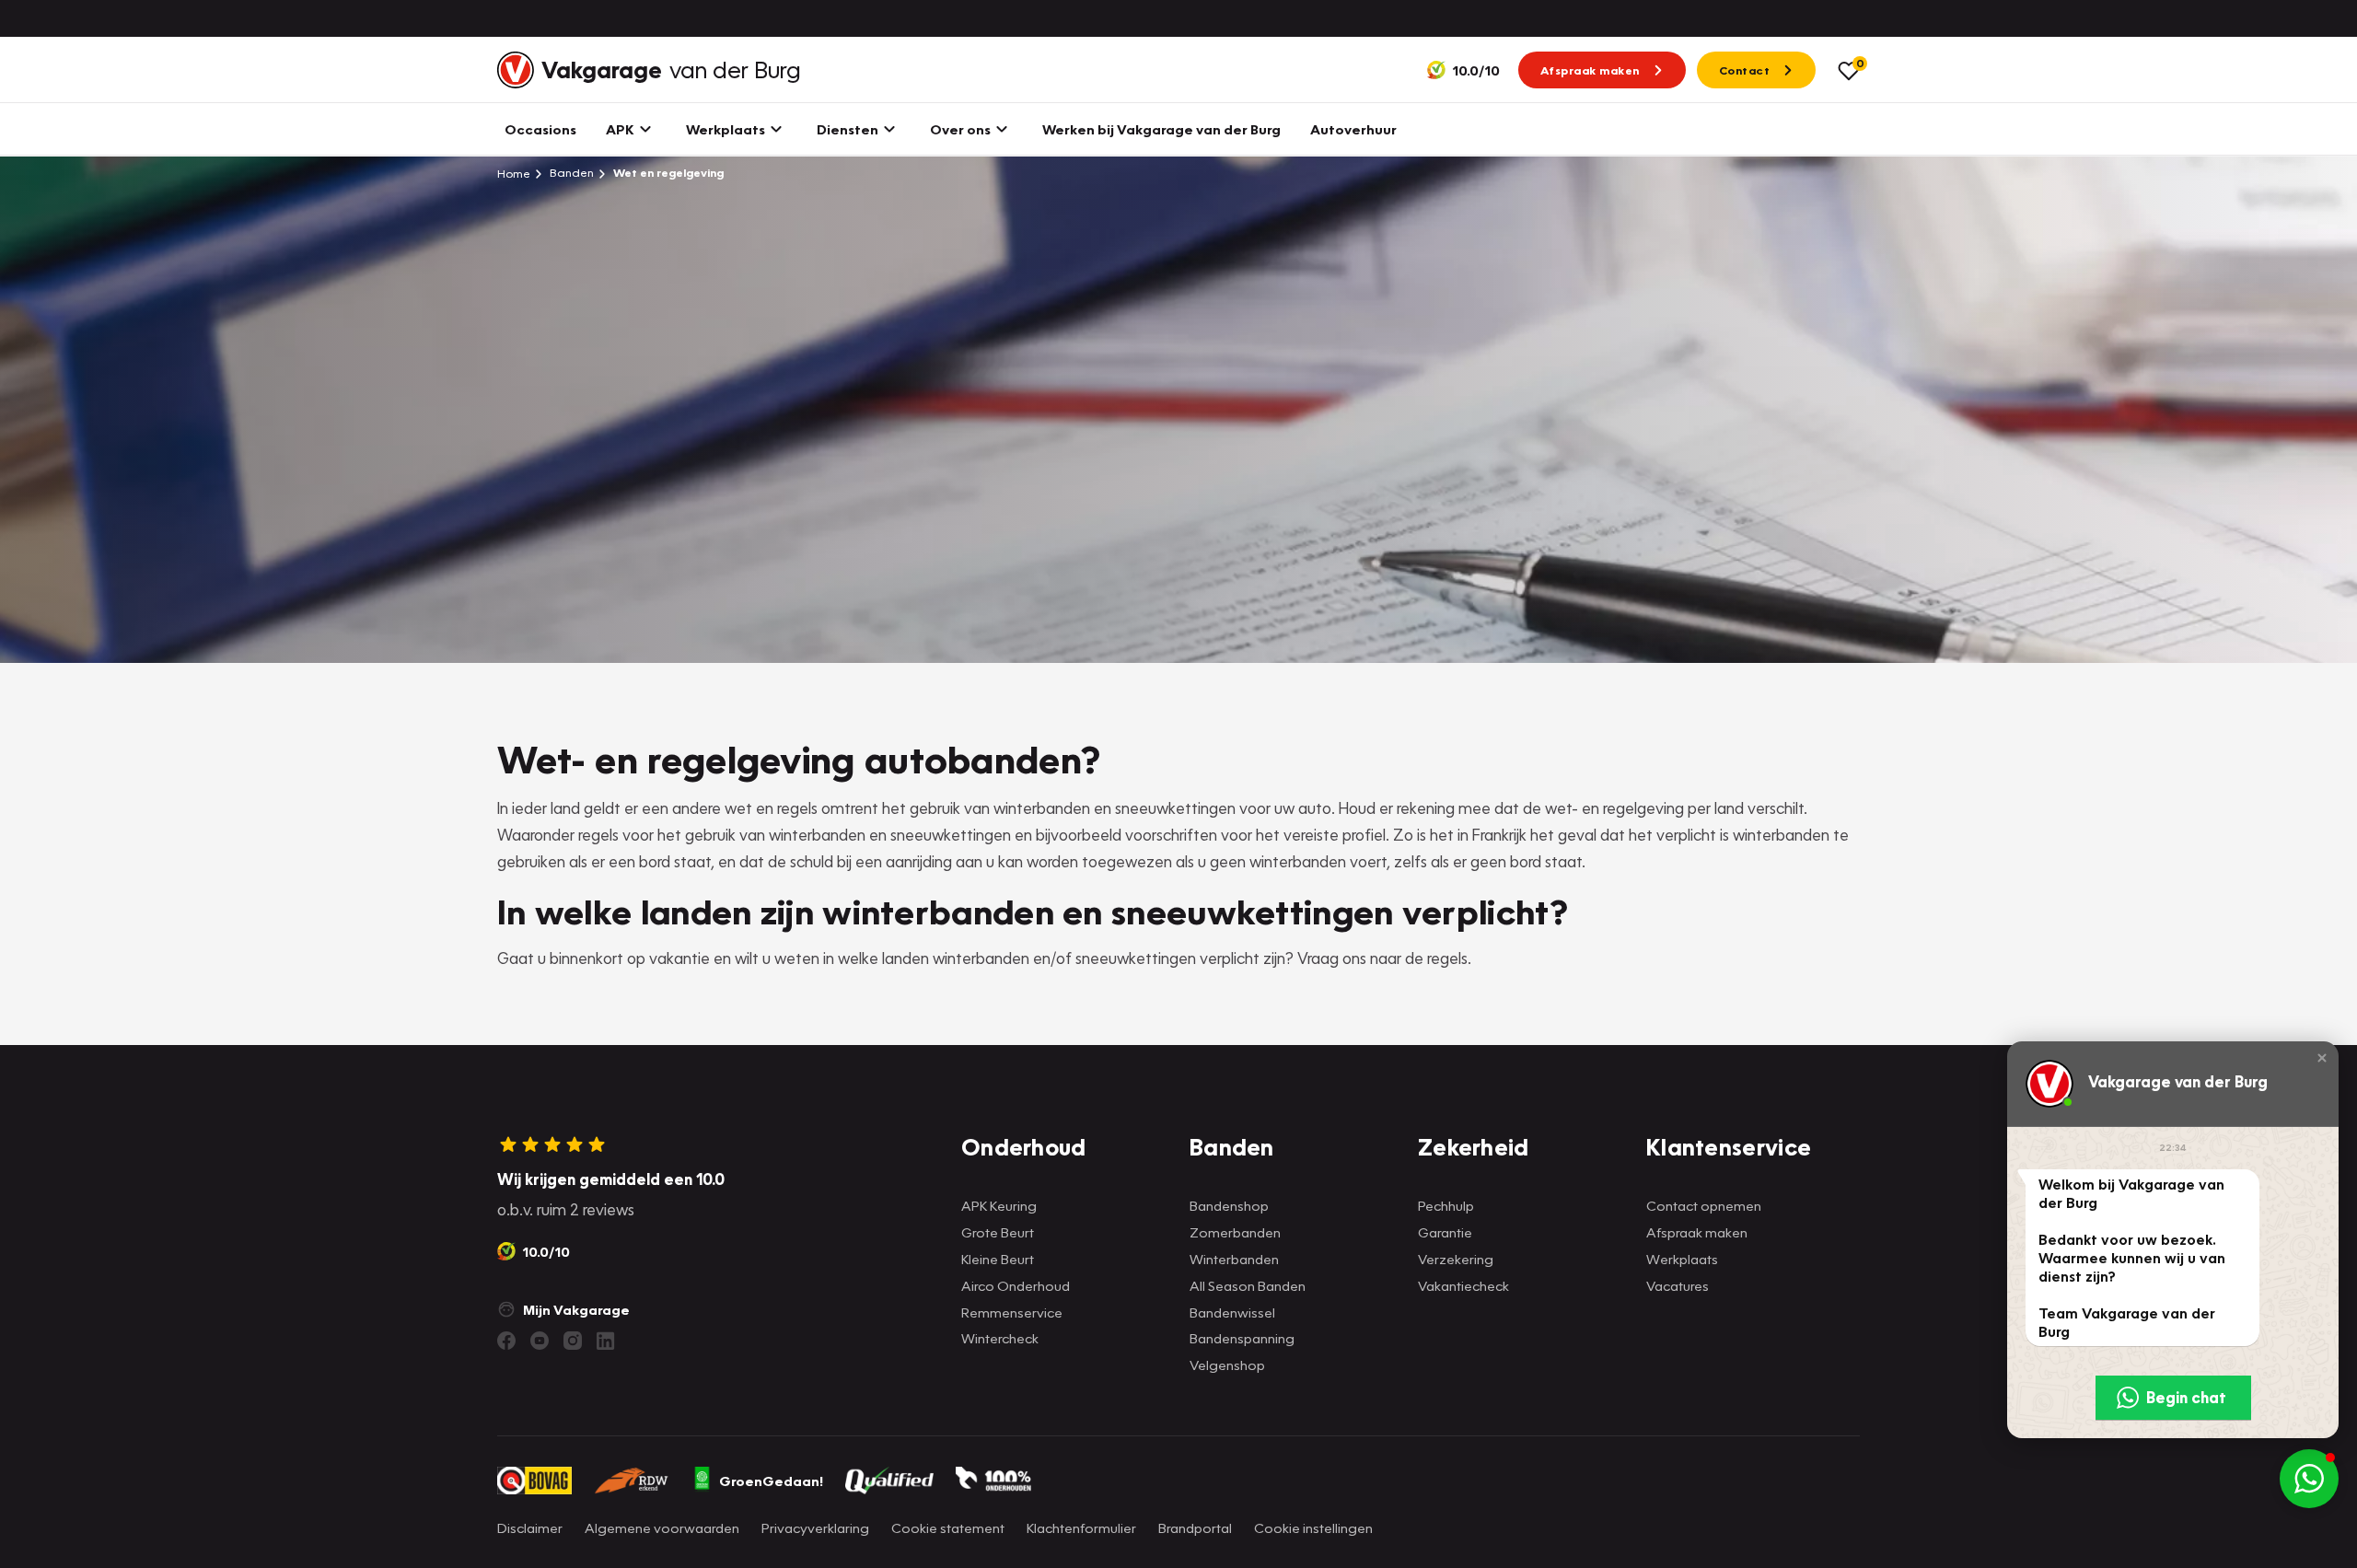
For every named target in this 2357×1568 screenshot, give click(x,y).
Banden (570, 173)
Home (514, 173)
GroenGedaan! (771, 1481)
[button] (2322, 1058)
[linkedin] (606, 1341)
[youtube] (540, 1341)
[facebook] (506, 1341)
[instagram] (573, 1341)
